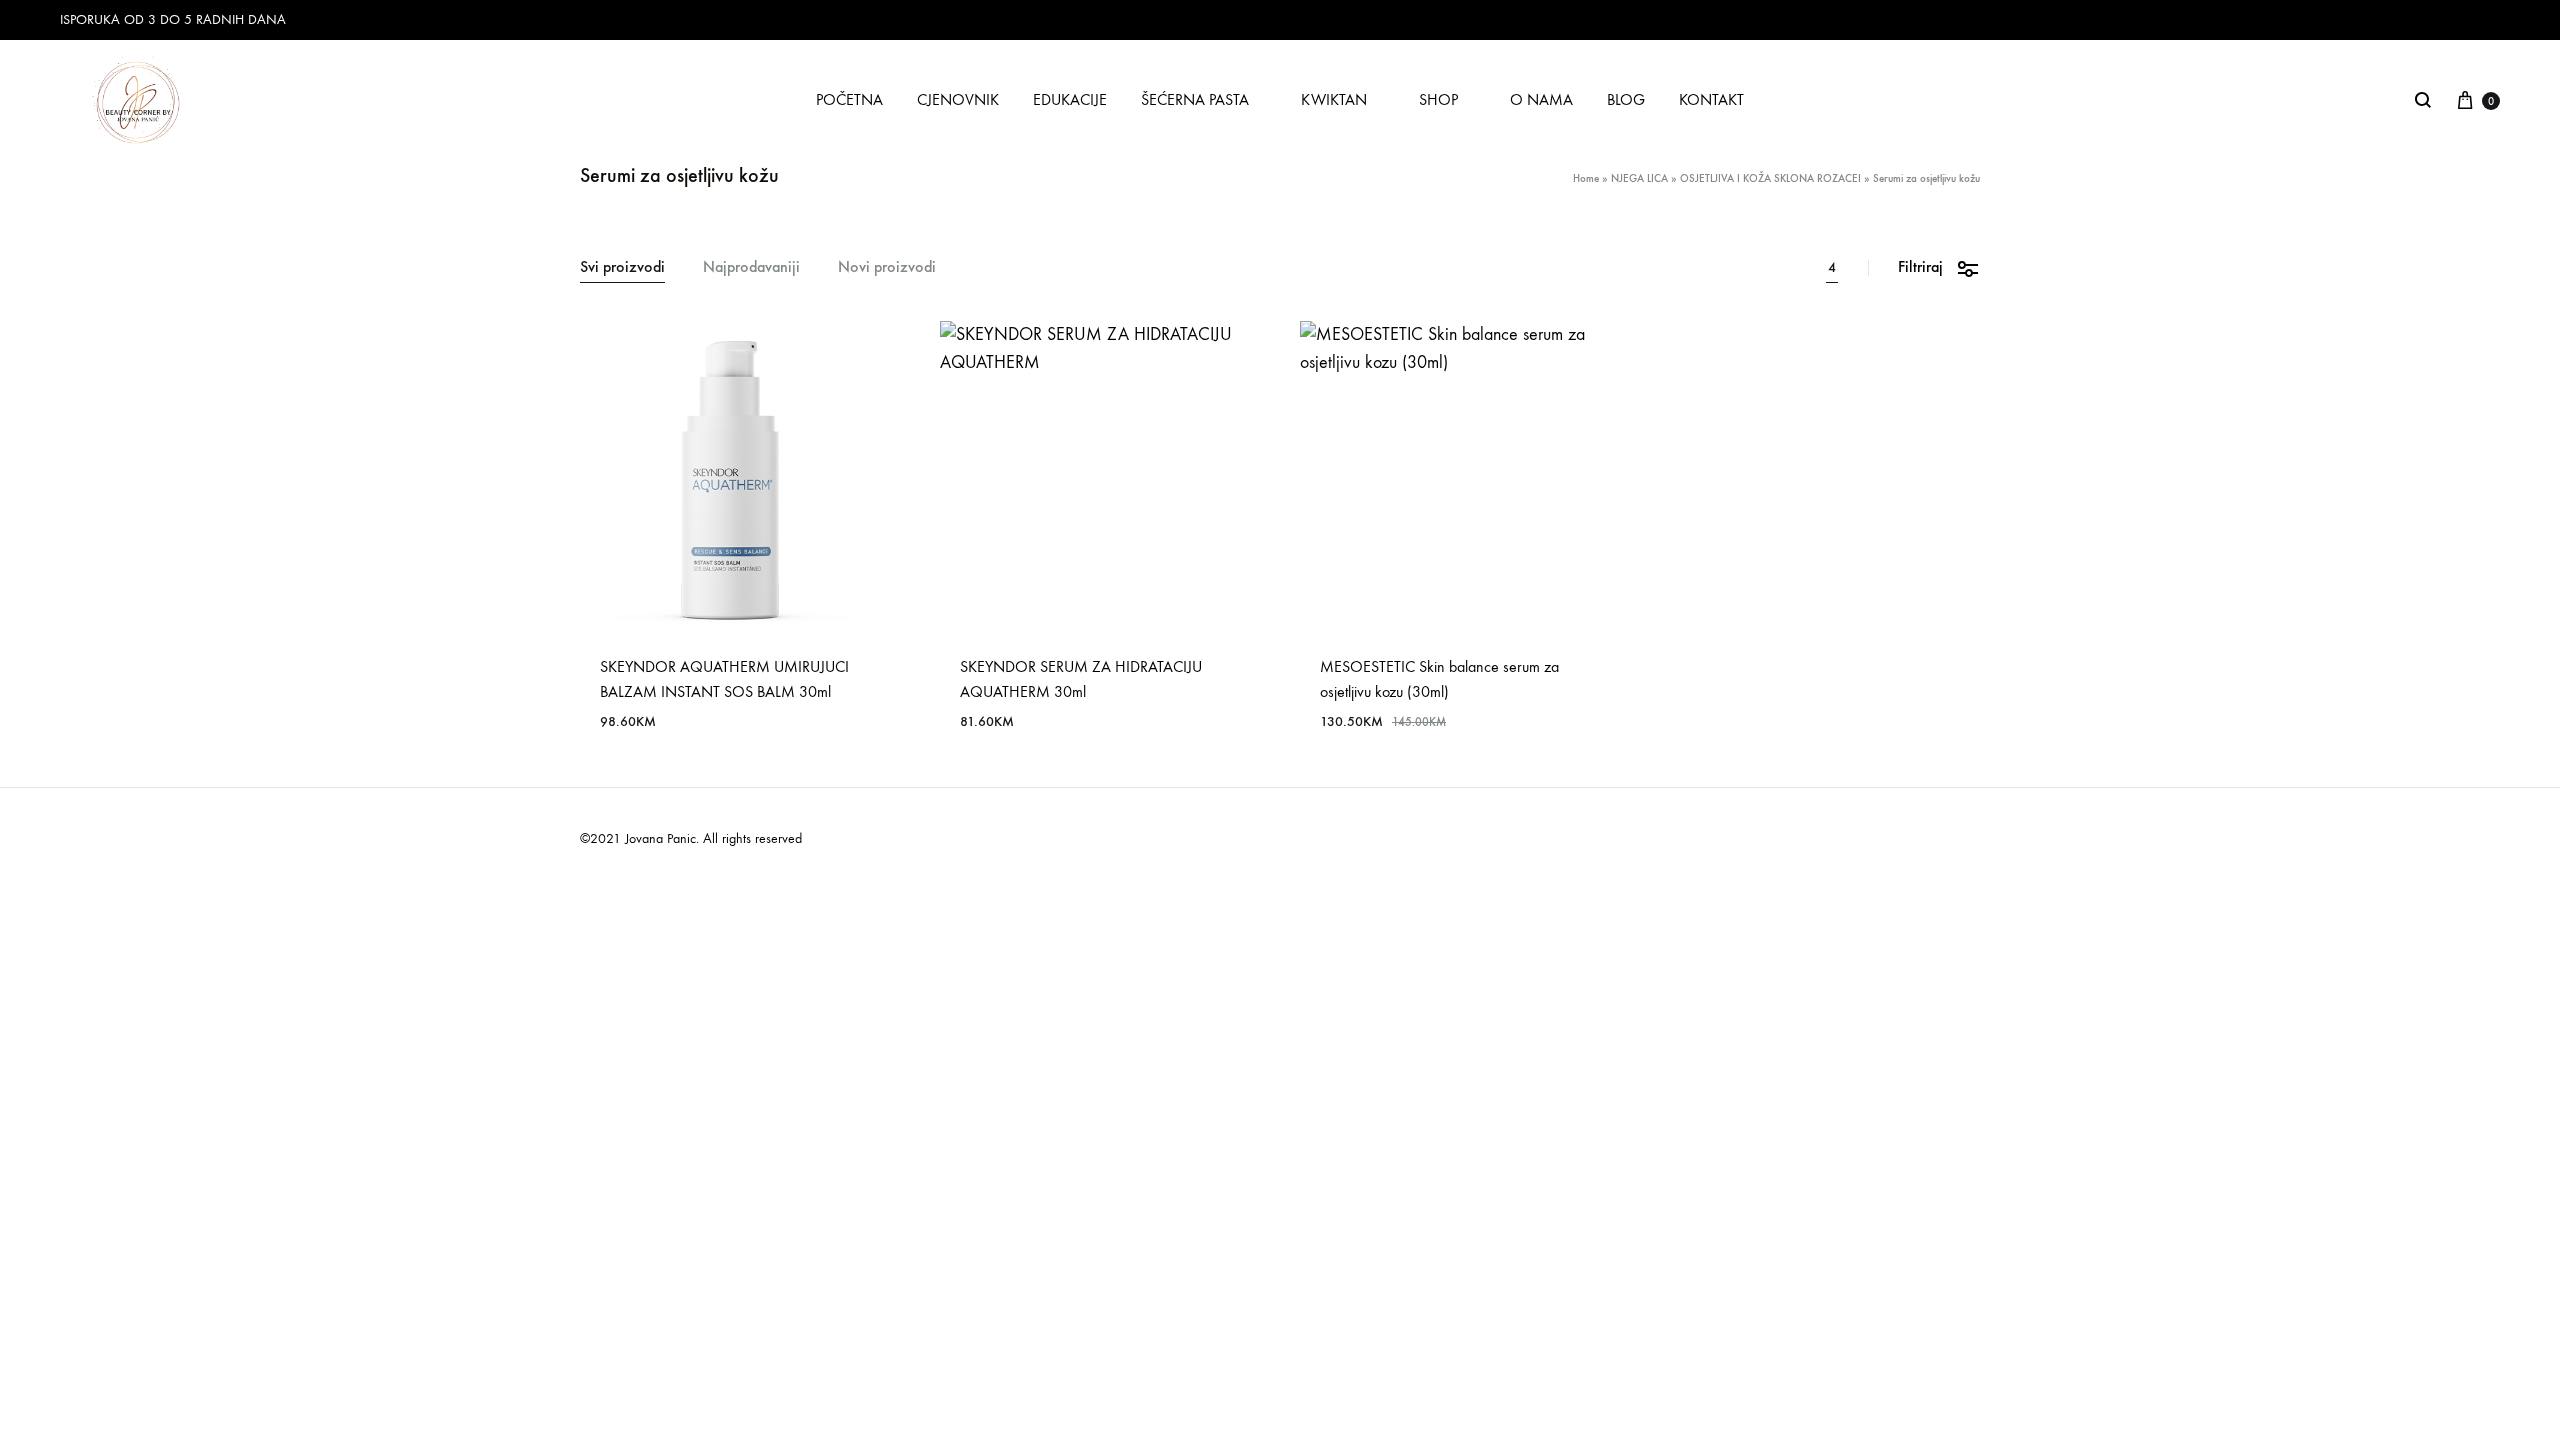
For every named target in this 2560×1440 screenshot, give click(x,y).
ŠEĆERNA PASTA (1195, 99)
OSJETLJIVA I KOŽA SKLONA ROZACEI (1770, 178)
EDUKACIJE (1070, 99)
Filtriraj (1920, 266)
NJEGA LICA (1639, 178)
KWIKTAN (1334, 99)
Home (1586, 178)
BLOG (1626, 99)
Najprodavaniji (751, 267)
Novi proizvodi (887, 267)
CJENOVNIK (958, 99)
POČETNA (849, 99)
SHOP (1438, 99)
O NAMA (1541, 99)
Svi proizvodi (622, 267)
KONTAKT (1711, 99)
